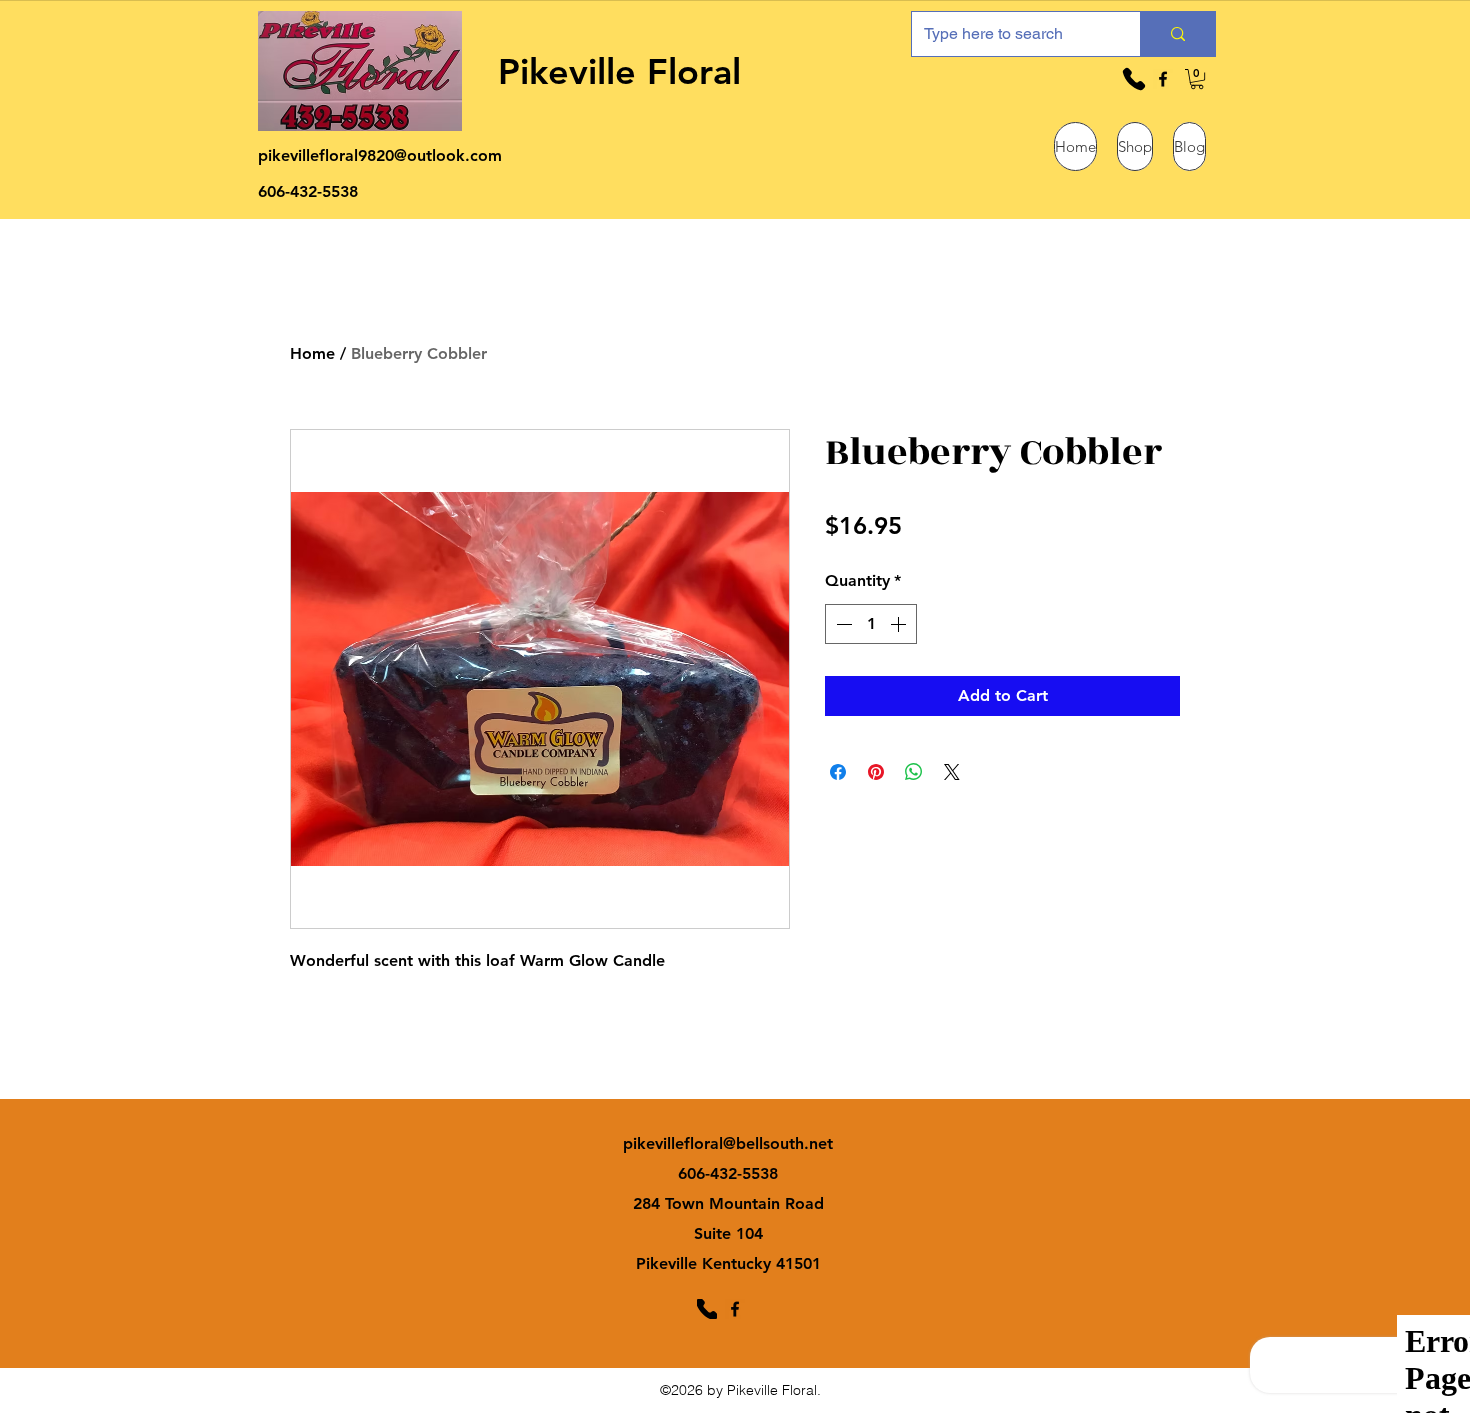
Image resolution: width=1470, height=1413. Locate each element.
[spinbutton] (871, 624)
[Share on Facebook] (838, 772)
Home (312, 353)
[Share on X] (952, 772)
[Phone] (1134, 79)
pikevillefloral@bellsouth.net (728, 1143)
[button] (1197, 79)
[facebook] (1163, 79)
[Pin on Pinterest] (876, 772)
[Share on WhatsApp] (914, 772)
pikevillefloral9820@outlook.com (380, 155)
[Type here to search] (1177, 34)
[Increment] (900, 624)
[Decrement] (842, 624)
